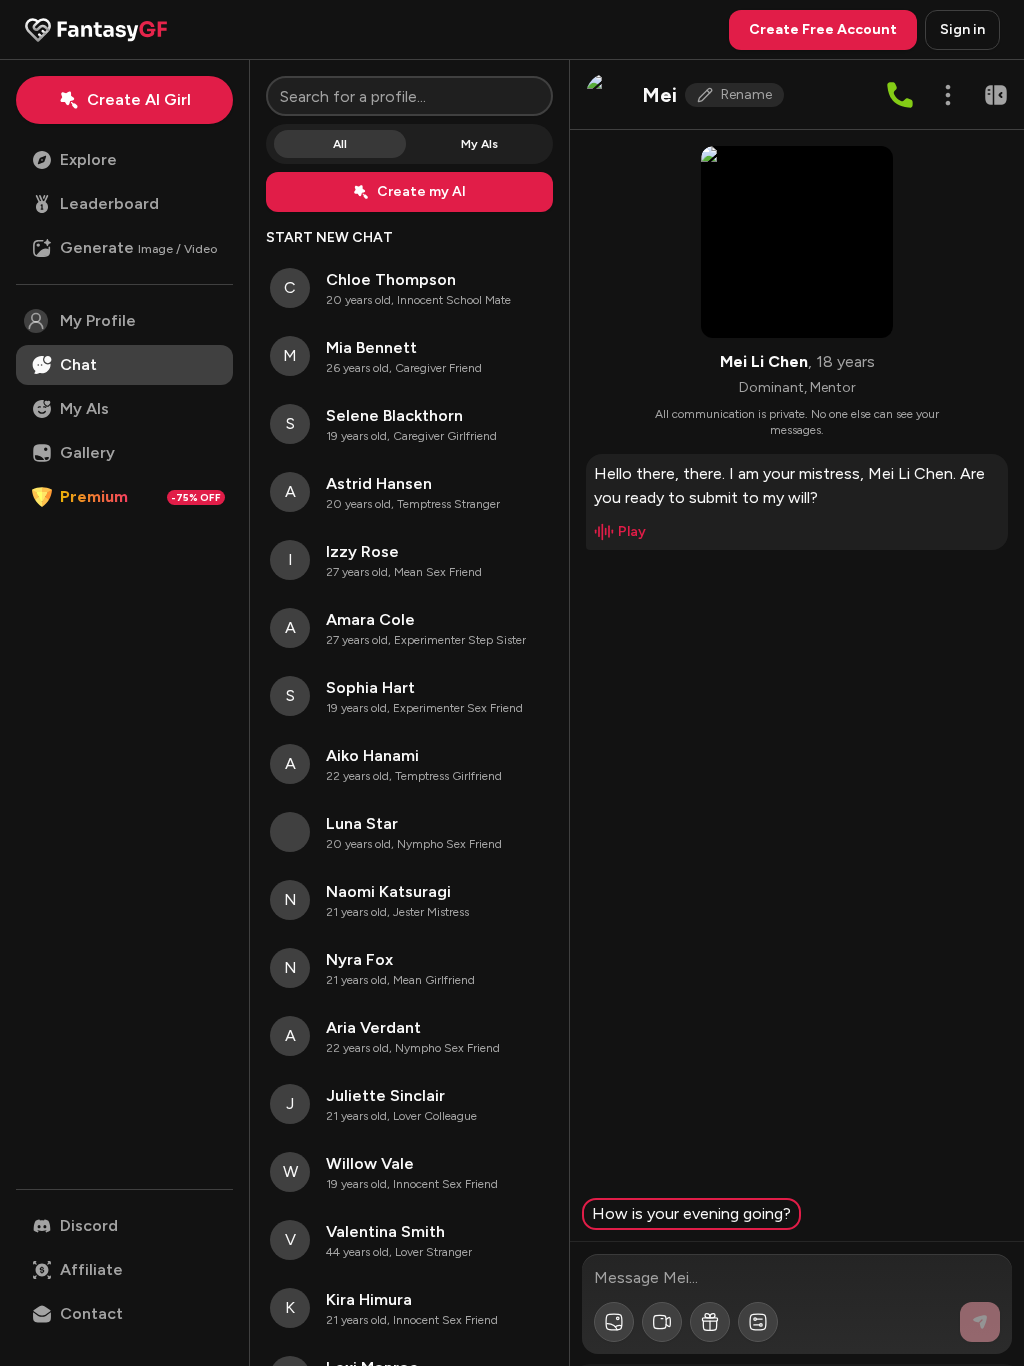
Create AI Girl (139, 99)
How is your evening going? (691, 1213)
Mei (659, 95)
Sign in (962, 29)
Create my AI (421, 191)
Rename (746, 94)
